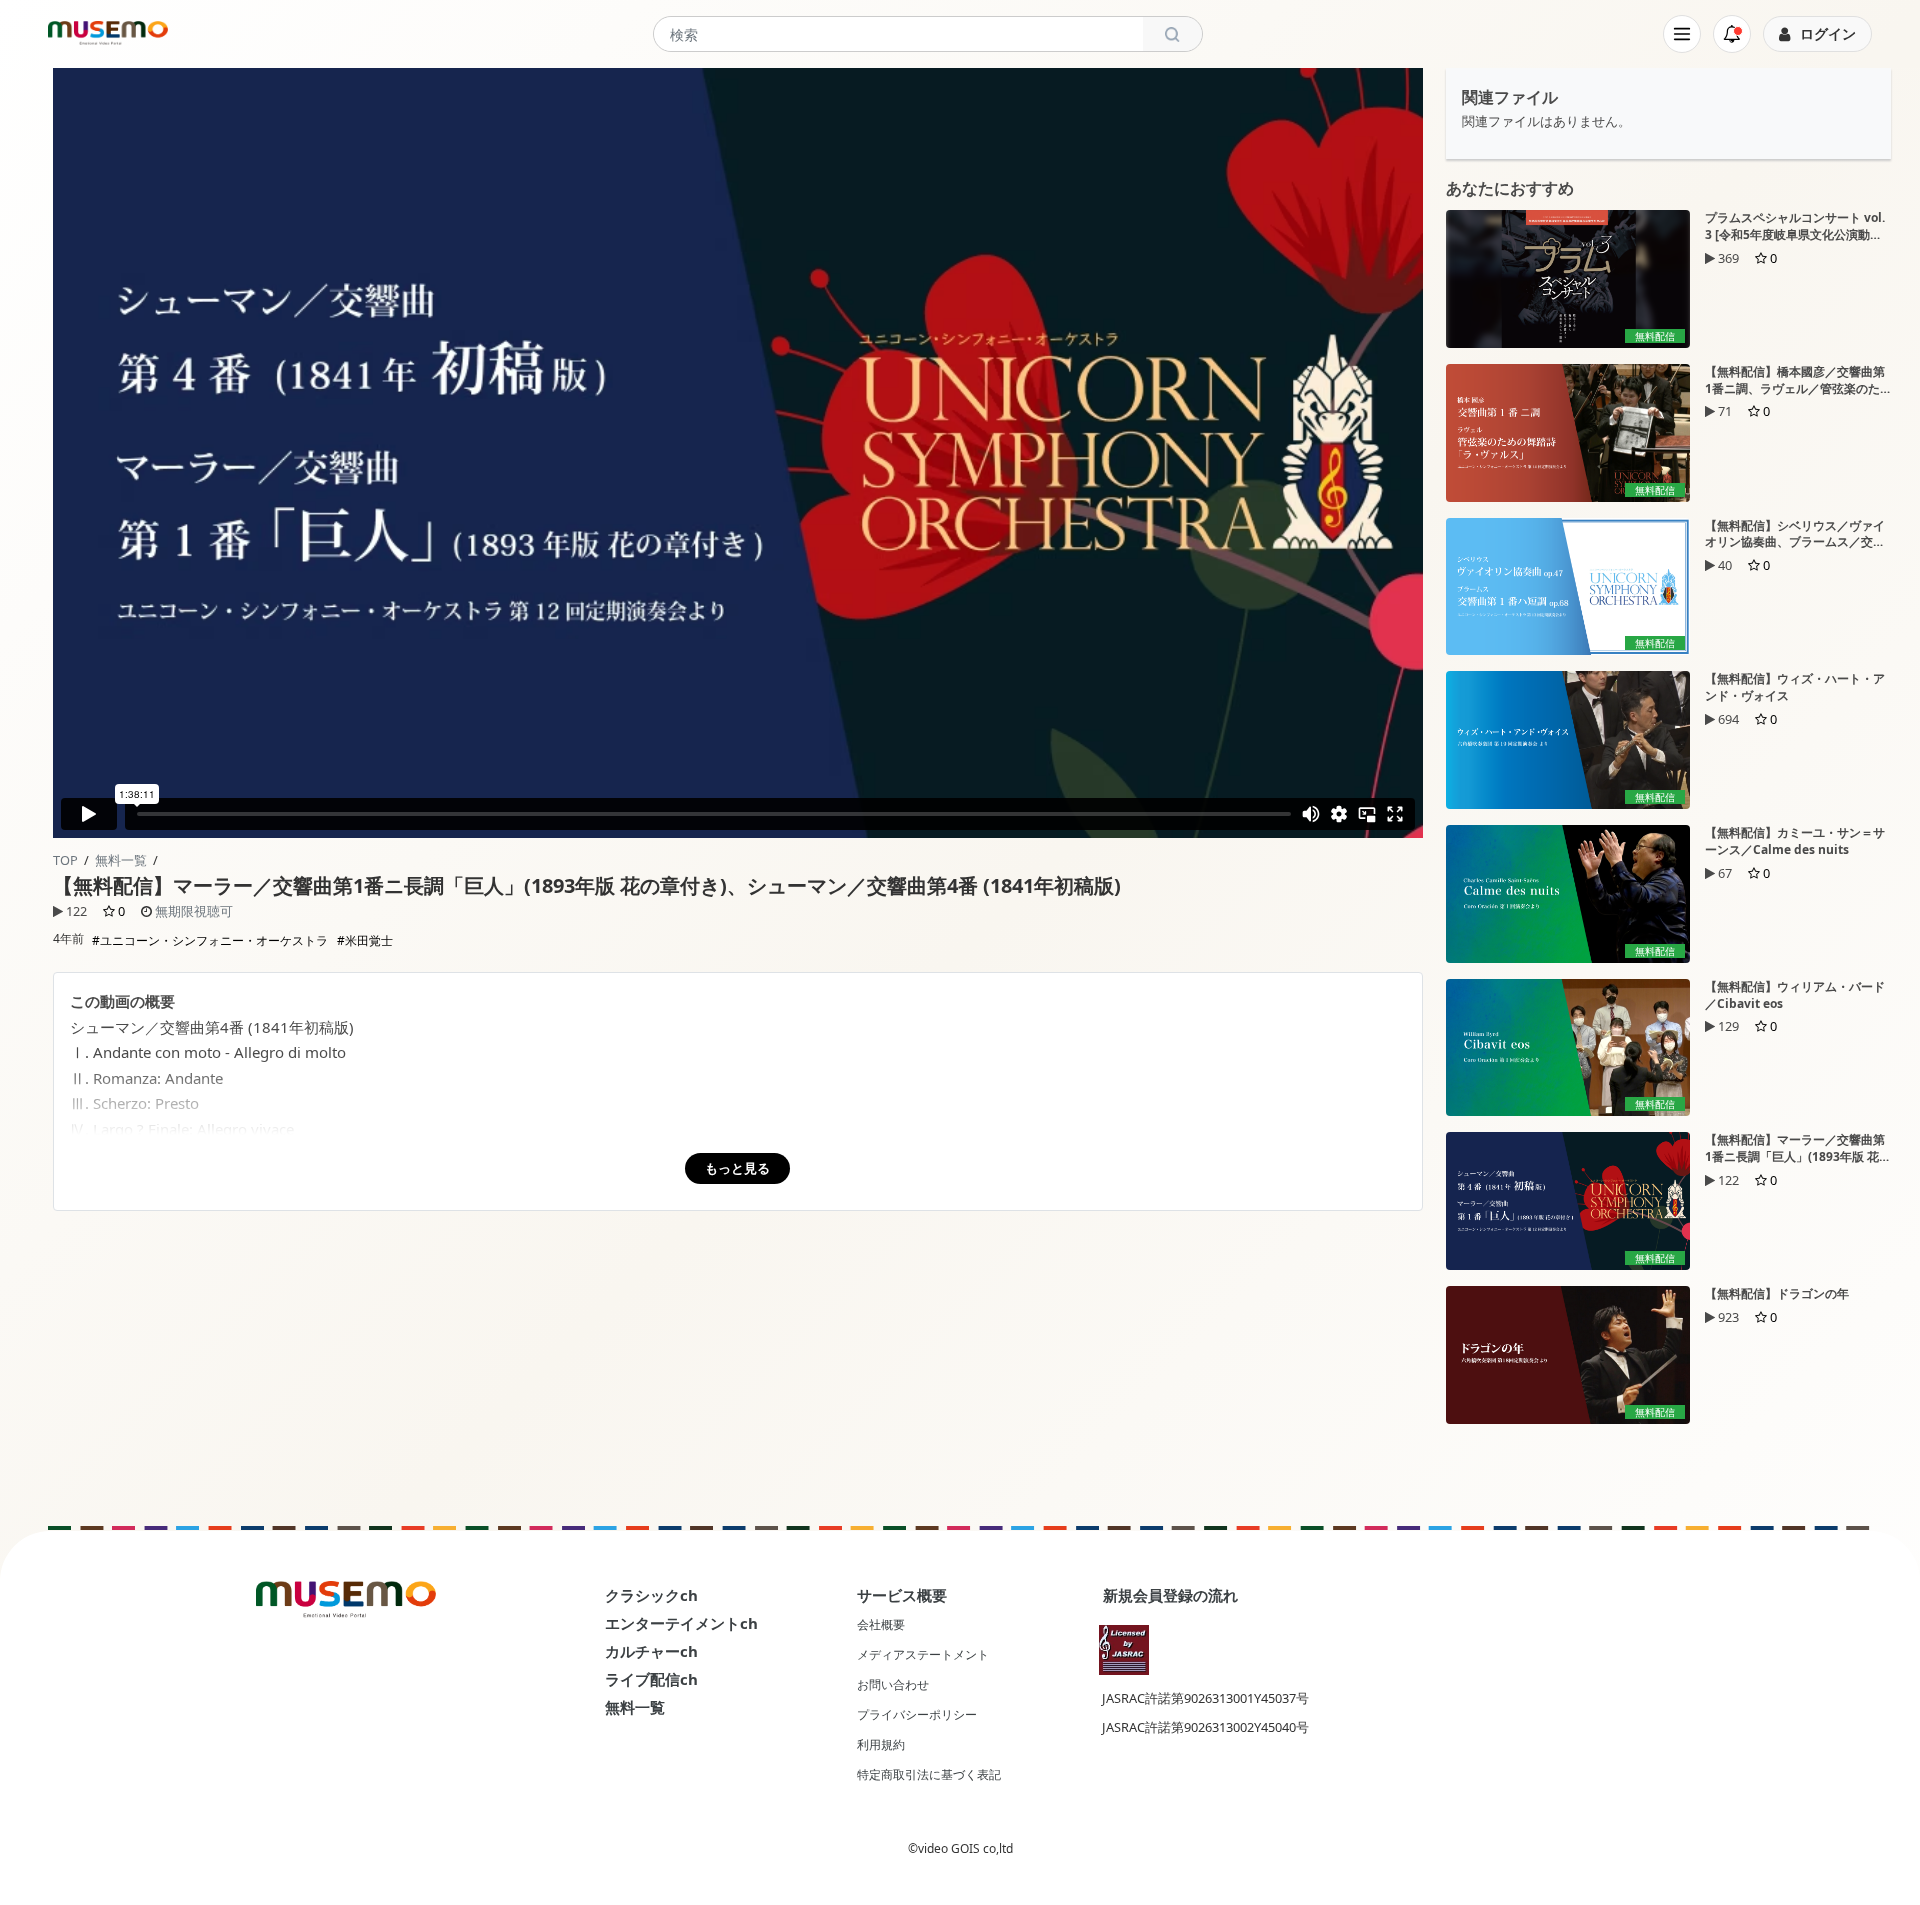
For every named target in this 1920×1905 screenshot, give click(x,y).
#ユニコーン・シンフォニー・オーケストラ (210, 941)
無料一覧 (121, 860)
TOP (65, 860)
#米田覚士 (365, 941)
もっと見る (737, 1168)
